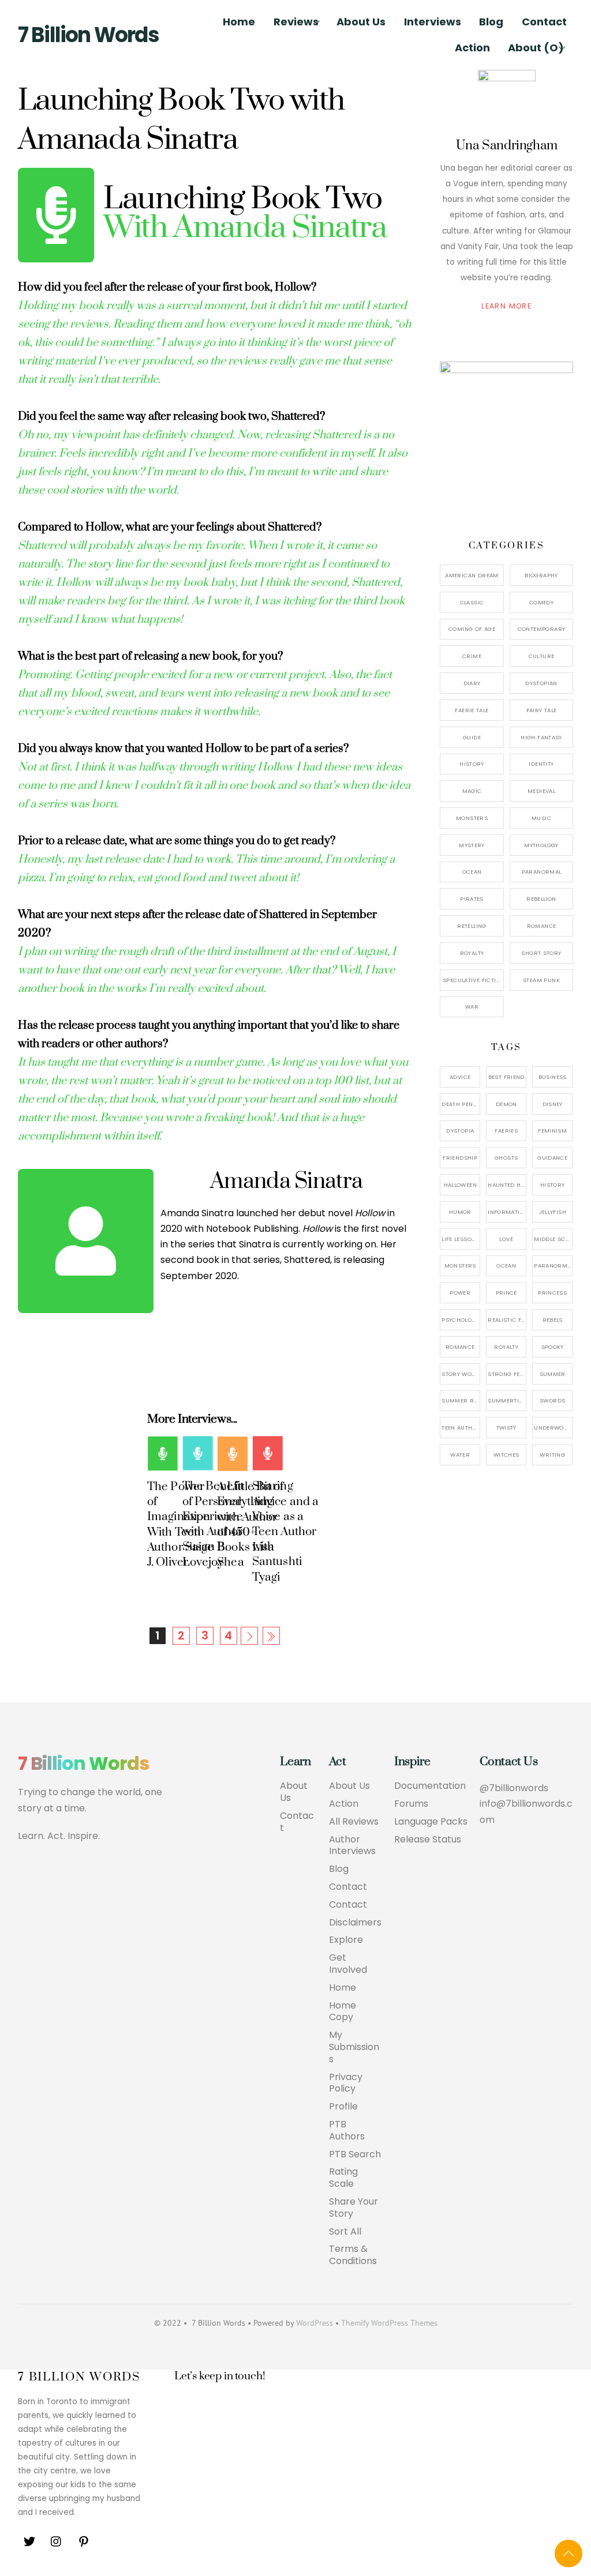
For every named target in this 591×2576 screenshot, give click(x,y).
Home (239, 22)
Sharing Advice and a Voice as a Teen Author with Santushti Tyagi (286, 1531)
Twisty (506, 1428)
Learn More (506, 306)
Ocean (472, 872)
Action (472, 48)
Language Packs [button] (431, 1822)
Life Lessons (461, 1239)
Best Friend (506, 1077)
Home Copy (343, 2012)
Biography (541, 575)
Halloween (460, 1185)
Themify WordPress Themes (389, 2323)
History (472, 764)
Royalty (472, 953)
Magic (472, 791)
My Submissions (354, 2047)
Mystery (472, 845)
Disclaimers (355, 1923)
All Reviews (354, 1822)
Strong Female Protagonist (507, 1374)
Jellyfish (553, 1212)
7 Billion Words (88, 35)
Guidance (552, 1158)
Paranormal (542, 872)
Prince (506, 1293)
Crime (472, 656)
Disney (553, 1104)
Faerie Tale (472, 710)
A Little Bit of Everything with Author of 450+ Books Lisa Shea (250, 1524)
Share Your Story (354, 2208)
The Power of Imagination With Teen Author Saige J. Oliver (181, 1524)
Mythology (541, 845)
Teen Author (461, 1428)
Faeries (506, 1131)
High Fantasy (541, 737)
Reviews (296, 22)
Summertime (507, 1400)
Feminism (552, 1131)
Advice (460, 1077)
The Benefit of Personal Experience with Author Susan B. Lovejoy (213, 1524)
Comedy (541, 602)
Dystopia (460, 1131)
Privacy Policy (346, 2084)
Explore (346, 1940)
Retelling (472, 926)
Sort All (345, 2232)
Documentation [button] (430, 1786)
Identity (541, 764)
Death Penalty (461, 1104)
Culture (542, 656)
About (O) (536, 48)
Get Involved (348, 1964)
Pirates (472, 899)
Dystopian (541, 683)
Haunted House (507, 1185)
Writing (552, 1455)
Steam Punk (541, 980)
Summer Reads (461, 1400)
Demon (506, 1104)
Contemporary (542, 629)
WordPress (315, 2323)
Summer (553, 1374)
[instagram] (57, 2541)
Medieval (541, 791)
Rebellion (541, 899)
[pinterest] (84, 2541)
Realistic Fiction (507, 1320)
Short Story (541, 953)
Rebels (553, 1320)
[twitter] (29, 2541)
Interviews (433, 22)
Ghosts (506, 1158)
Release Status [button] (428, 1840)
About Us (361, 22)
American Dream (472, 575)
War (472, 1007)
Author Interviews (352, 1846)
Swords (552, 1400)
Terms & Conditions (353, 2255)
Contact (544, 22)
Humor (460, 1212)
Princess (552, 1293)
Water (460, 1455)
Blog (491, 22)
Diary (472, 683)
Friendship (460, 1158)
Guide (472, 737)
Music (541, 818)
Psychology (460, 1320)
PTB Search (355, 2155)
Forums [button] (411, 1804)
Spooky (553, 1347)
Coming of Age (472, 629)
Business (553, 1077)
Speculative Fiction (473, 980)
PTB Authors (347, 2131)
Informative (507, 1212)
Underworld (553, 1428)
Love (506, 1239)
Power (460, 1293)
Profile (343, 2107)
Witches (506, 1455)
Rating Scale (343, 2178)
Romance (542, 926)
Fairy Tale (542, 710)
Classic (472, 602)
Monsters (472, 818)
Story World (461, 1374)
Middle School (553, 1239)
